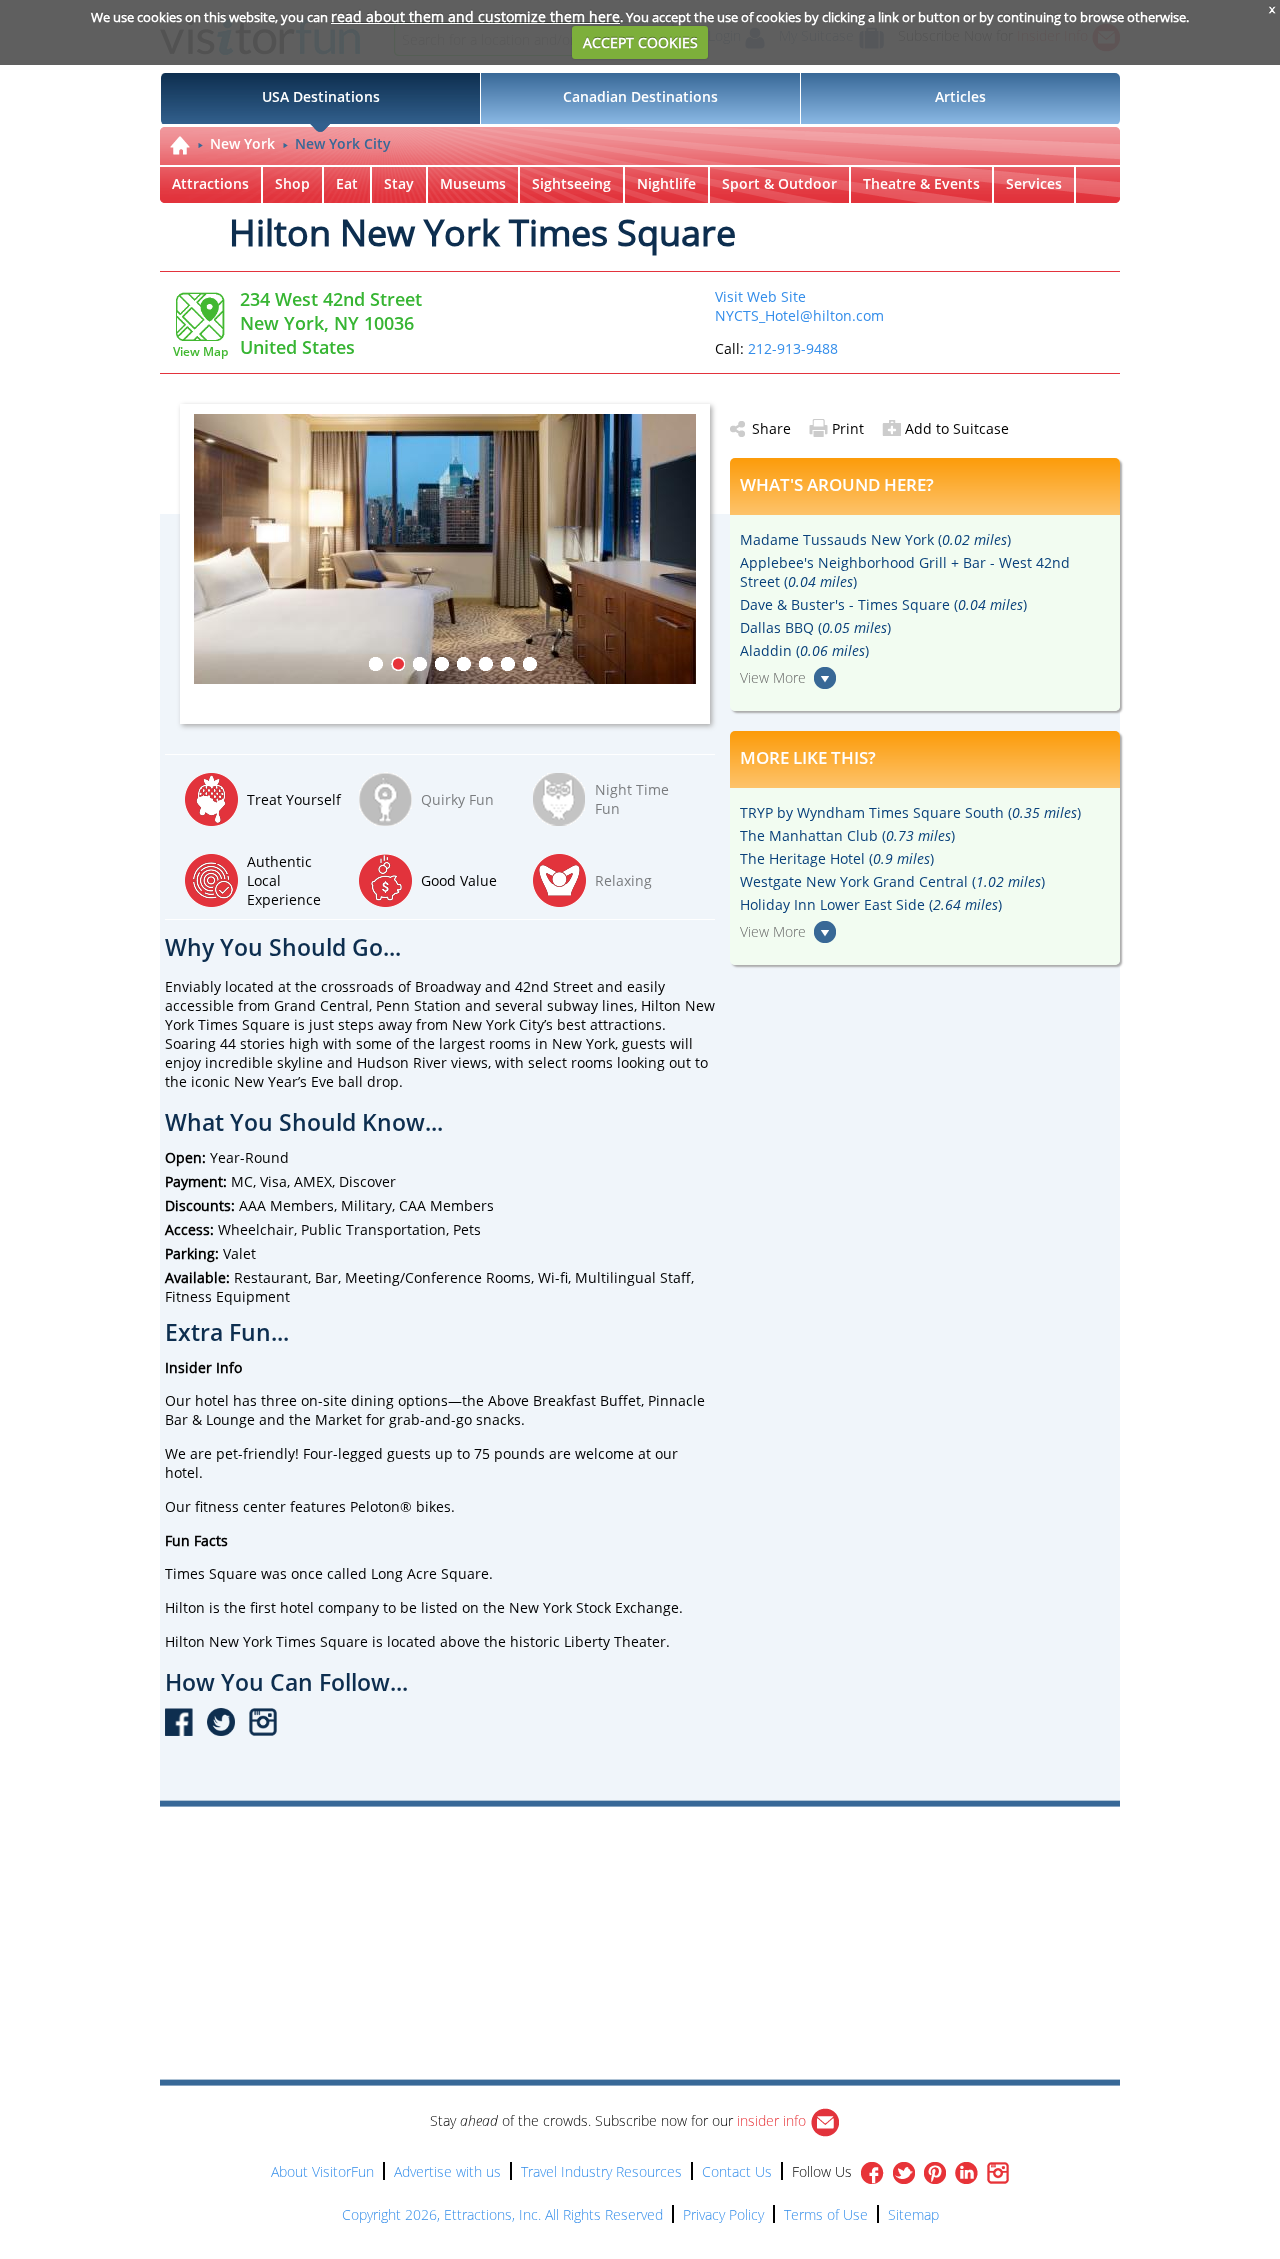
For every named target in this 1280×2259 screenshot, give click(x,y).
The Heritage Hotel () (837, 858)
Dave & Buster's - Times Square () (883, 604)
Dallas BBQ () (815, 627)
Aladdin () (804, 650)
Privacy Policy (723, 2214)
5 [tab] (464, 664)
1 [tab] (376, 664)
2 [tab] (398, 664)
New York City (343, 143)
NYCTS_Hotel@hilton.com (799, 315)
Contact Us (737, 2171)
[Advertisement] (732, 1864)
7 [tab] (508, 664)
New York (242, 143)
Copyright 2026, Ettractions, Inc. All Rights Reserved (502, 2214)
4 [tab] (442, 664)
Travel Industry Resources (601, 2171)
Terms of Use (826, 2214)
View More (773, 677)
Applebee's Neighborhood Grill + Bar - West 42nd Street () (905, 572)
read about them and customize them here (475, 16)
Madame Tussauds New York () (875, 539)
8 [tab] (530, 664)
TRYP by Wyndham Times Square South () (910, 812)
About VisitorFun (322, 2171)
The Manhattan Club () (847, 835)
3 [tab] (420, 664)
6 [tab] (486, 664)
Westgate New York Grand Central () (892, 881)
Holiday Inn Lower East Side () (871, 904)
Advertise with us (447, 2171)
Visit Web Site (760, 296)
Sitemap (913, 2214)
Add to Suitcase (957, 428)
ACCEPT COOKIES (640, 42)
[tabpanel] (452, 549)
